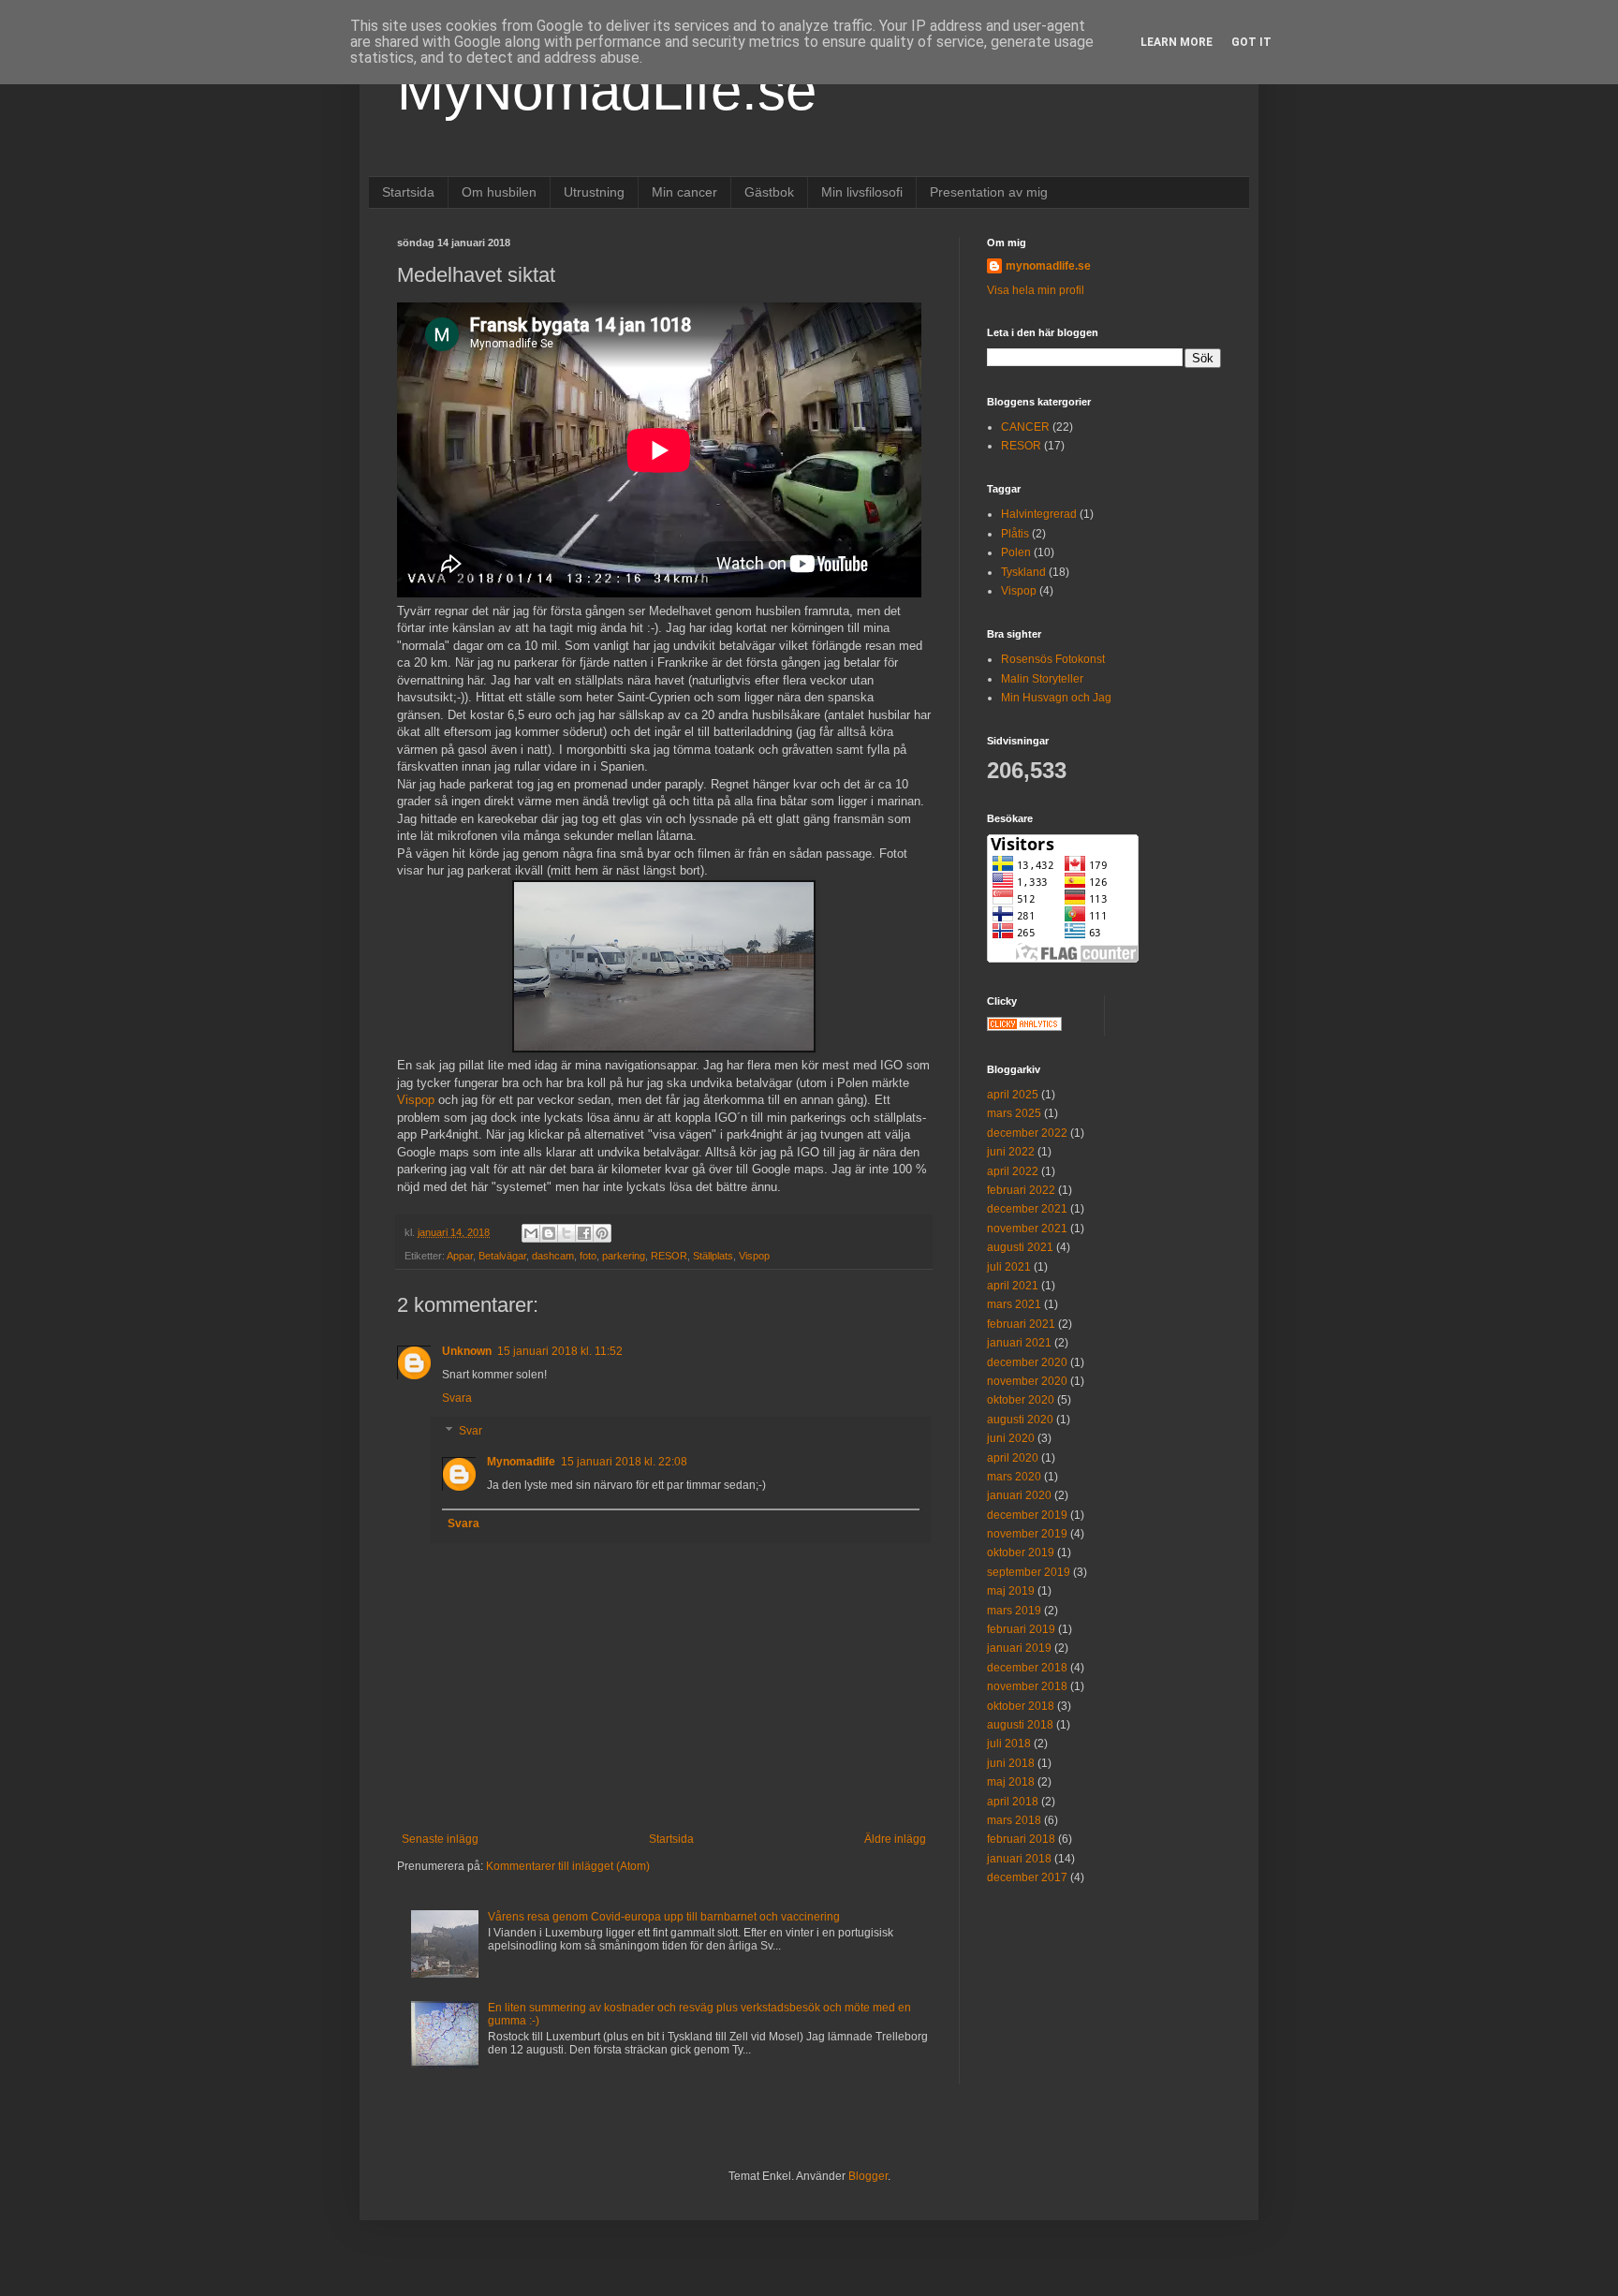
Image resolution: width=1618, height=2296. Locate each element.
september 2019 (1029, 1572)
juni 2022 (1011, 1152)
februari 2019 (1021, 1629)
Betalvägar (502, 1256)
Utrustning (594, 192)
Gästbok (769, 192)
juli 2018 (1009, 1744)
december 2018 (1027, 1668)
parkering (624, 1256)
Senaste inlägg (440, 1839)
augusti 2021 (1020, 1247)
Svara (457, 1398)
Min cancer (684, 192)
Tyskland (1023, 572)
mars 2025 (1014, 1113)
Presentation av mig (989, 192)
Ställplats (713, 1256)
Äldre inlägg (895, 1839)
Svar (471, 1432)
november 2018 (1027, 1686)
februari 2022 (1021, 1190)
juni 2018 (1011, 1763)
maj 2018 (1011, 1782)
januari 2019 (1019, 1648)
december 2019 (1027, 1515)
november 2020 (1027, 1381)
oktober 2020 (1021, 1400)
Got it (1251, 42)
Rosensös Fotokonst (1053, 659)
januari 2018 (1019, 1859)
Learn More (1177, 42)
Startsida (408, 192)
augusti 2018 (1020, 1725)
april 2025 (1013, 1095)
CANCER (1025, 427)
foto (588, 1256)
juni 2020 (1011, 1438)
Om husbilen (499, 192)
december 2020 (1027, 1362)
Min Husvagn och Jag (1056, 698)
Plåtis (1015, 534)
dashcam (553, 1256)
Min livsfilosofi (862, 192)
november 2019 (1027, 1534)
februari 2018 (1021, 1839)
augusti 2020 (1020, 1420)
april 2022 (1013, 1171)
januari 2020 (1019, 1495)
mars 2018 (1014, 1820)
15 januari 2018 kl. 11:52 (560, 1351)
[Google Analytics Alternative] (1024, 1027)
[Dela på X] (566, 1233)
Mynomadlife (521, 1462)
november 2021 (1027, 1229)
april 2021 (1013, 1286)
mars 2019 (1014, 1611)
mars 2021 (1014, 1304)
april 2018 (1013, 1802)
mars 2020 (1014, 1477)
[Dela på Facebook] (584, 1233)
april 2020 (1013, 1458)
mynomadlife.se (1048, 266)
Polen (1016, 552)
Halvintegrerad (1039, 514)
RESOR (669, 1256)
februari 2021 (1021, 1324)
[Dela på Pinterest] (602, 1233)
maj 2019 (1011, 1591)
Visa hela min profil (1036, 290)
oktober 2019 (1021, 1553)
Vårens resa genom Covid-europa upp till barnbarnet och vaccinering (664, 1917)
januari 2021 (1019, 1343)
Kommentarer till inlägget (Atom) (568, 1866)
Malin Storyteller (1042, 679)
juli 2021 (1009, 1267)
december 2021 (1027, 1209)
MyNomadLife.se (607, 90)
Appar (460, 1256)
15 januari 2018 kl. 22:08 (624, 1462)
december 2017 (1027, 1877)
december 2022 (1027, 1133)
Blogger (868, 2176)
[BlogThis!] (549, 1233)
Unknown (467, 1351)
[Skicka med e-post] (531, 1233)
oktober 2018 (1021, 1706)
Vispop (416, 1100)
